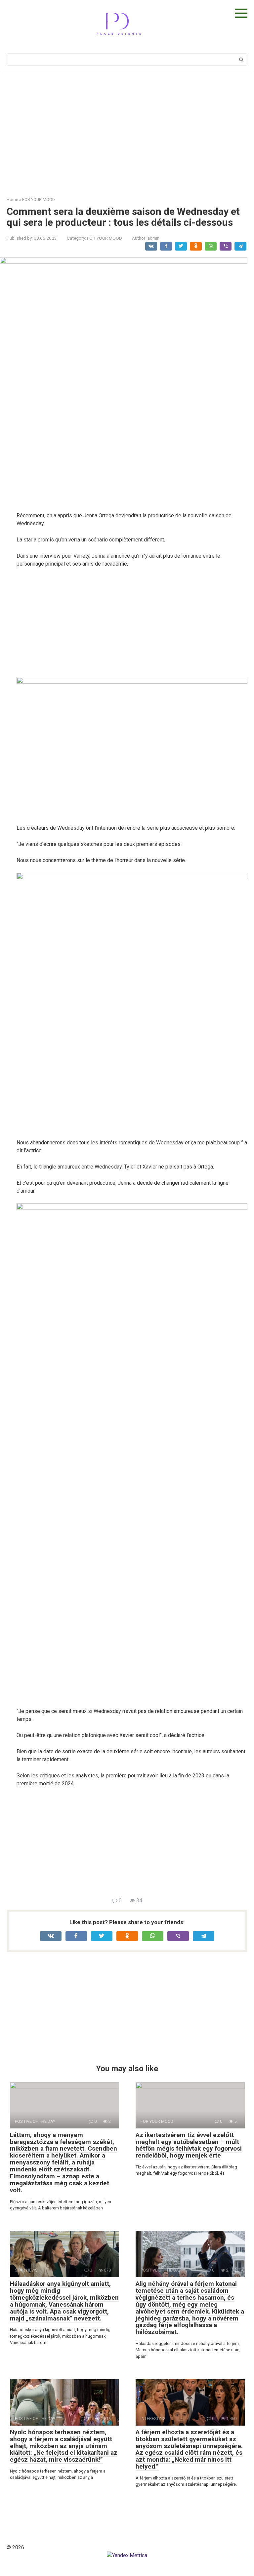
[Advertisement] (127, 130)
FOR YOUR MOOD (105, 238)
